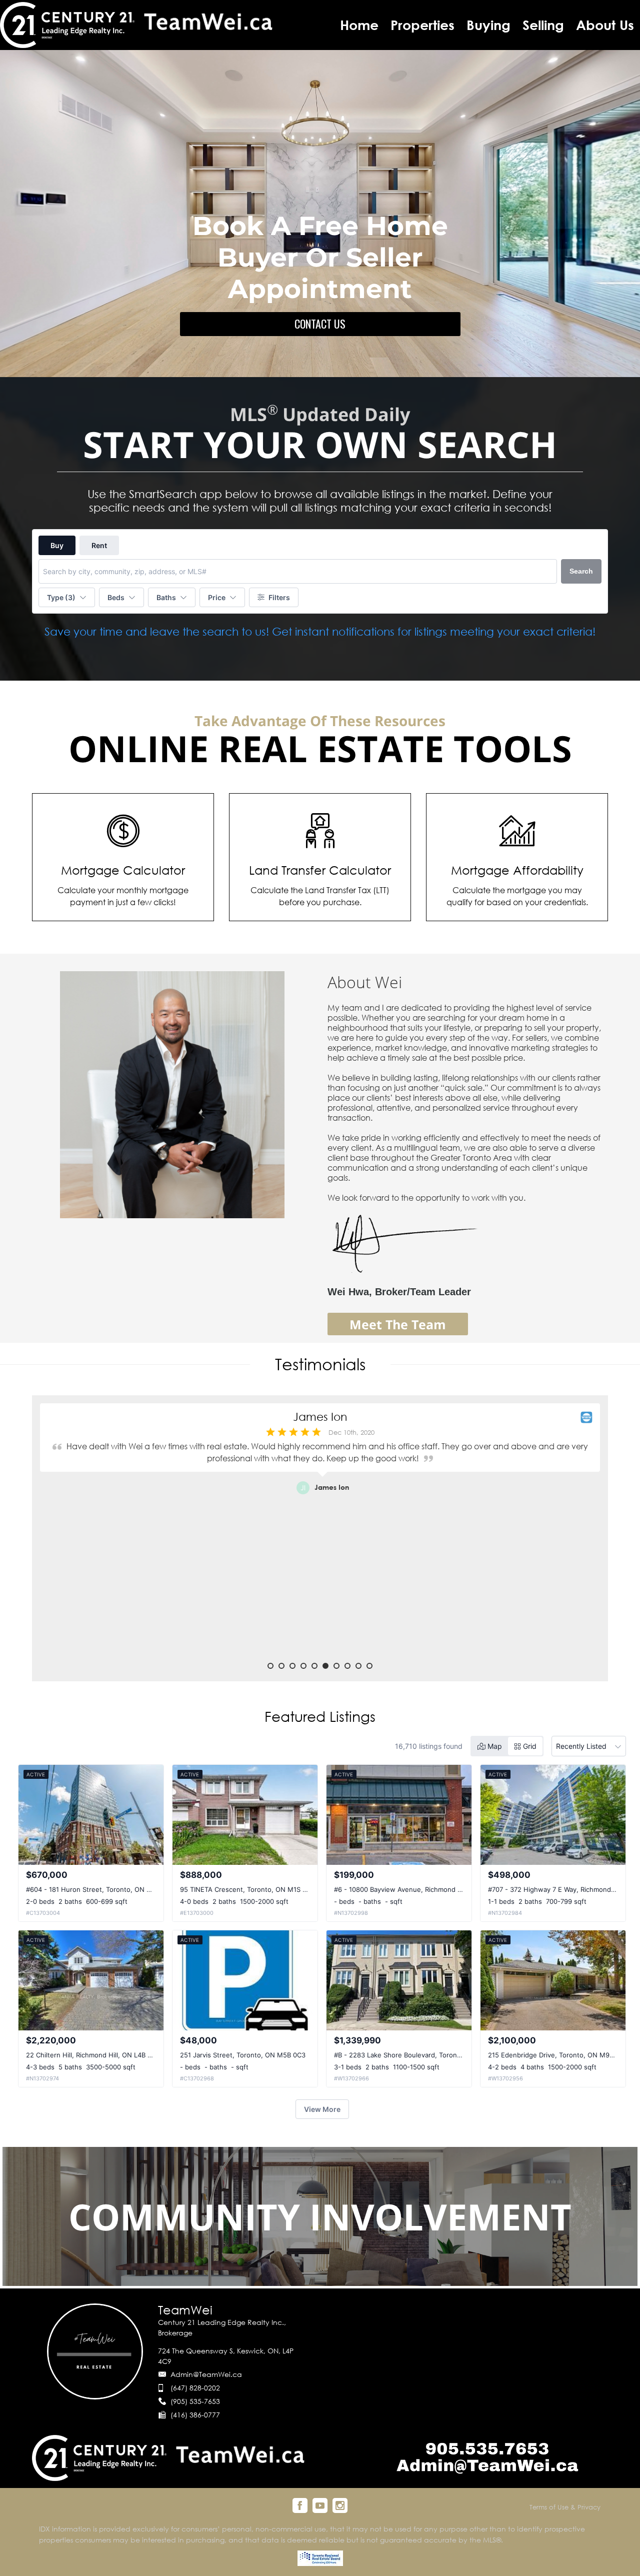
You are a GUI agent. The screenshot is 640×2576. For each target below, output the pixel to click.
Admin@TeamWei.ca (206, 2374)
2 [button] (281, 1666)
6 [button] (325, 1666)
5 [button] (314, 1666)
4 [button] (303, 1666)
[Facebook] (300, 2505)
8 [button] (347, 1666)
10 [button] (369, 1666)
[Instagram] (340, 2505)
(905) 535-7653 (195, 2401)
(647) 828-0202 (195, 2388)
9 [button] (358, 1666)
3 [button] (292, 1666)
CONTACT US (320, 324)
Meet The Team (398, 1324)
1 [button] (270, 1666)
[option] (320, 1533)
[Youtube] (320, 2505)
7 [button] (336, 1666)
